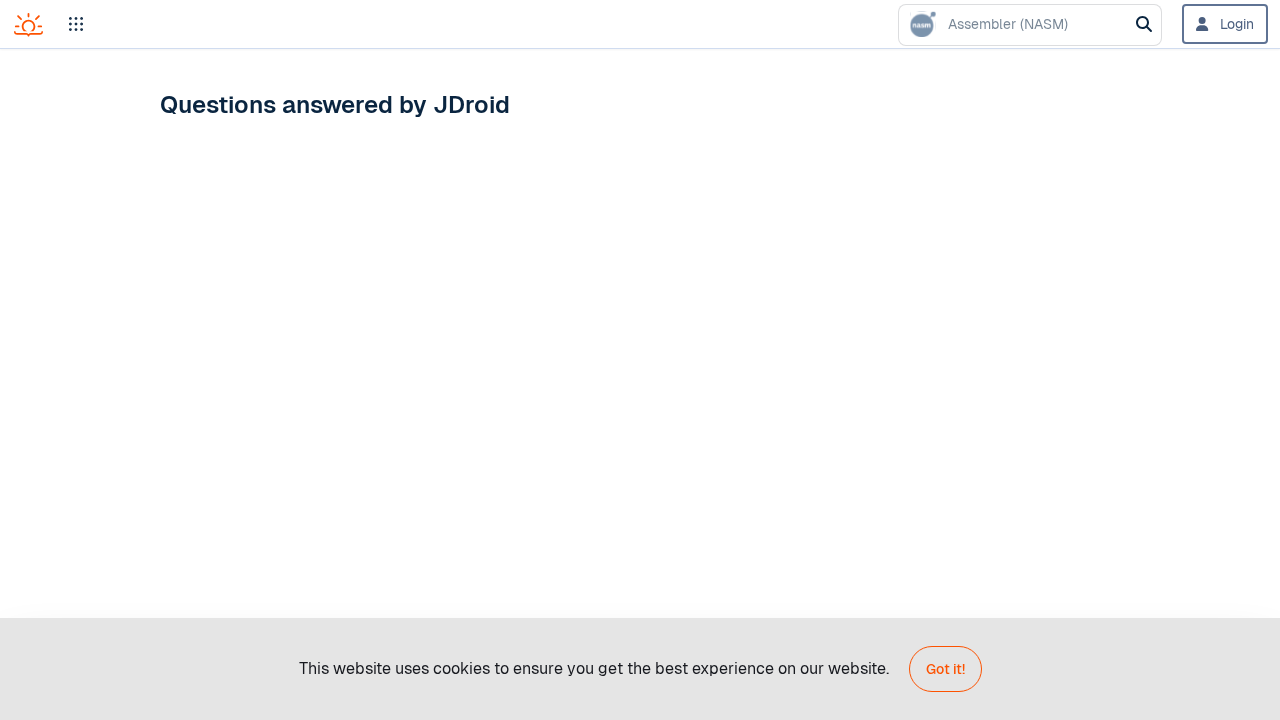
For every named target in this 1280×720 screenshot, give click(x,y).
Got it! (945, 669)
